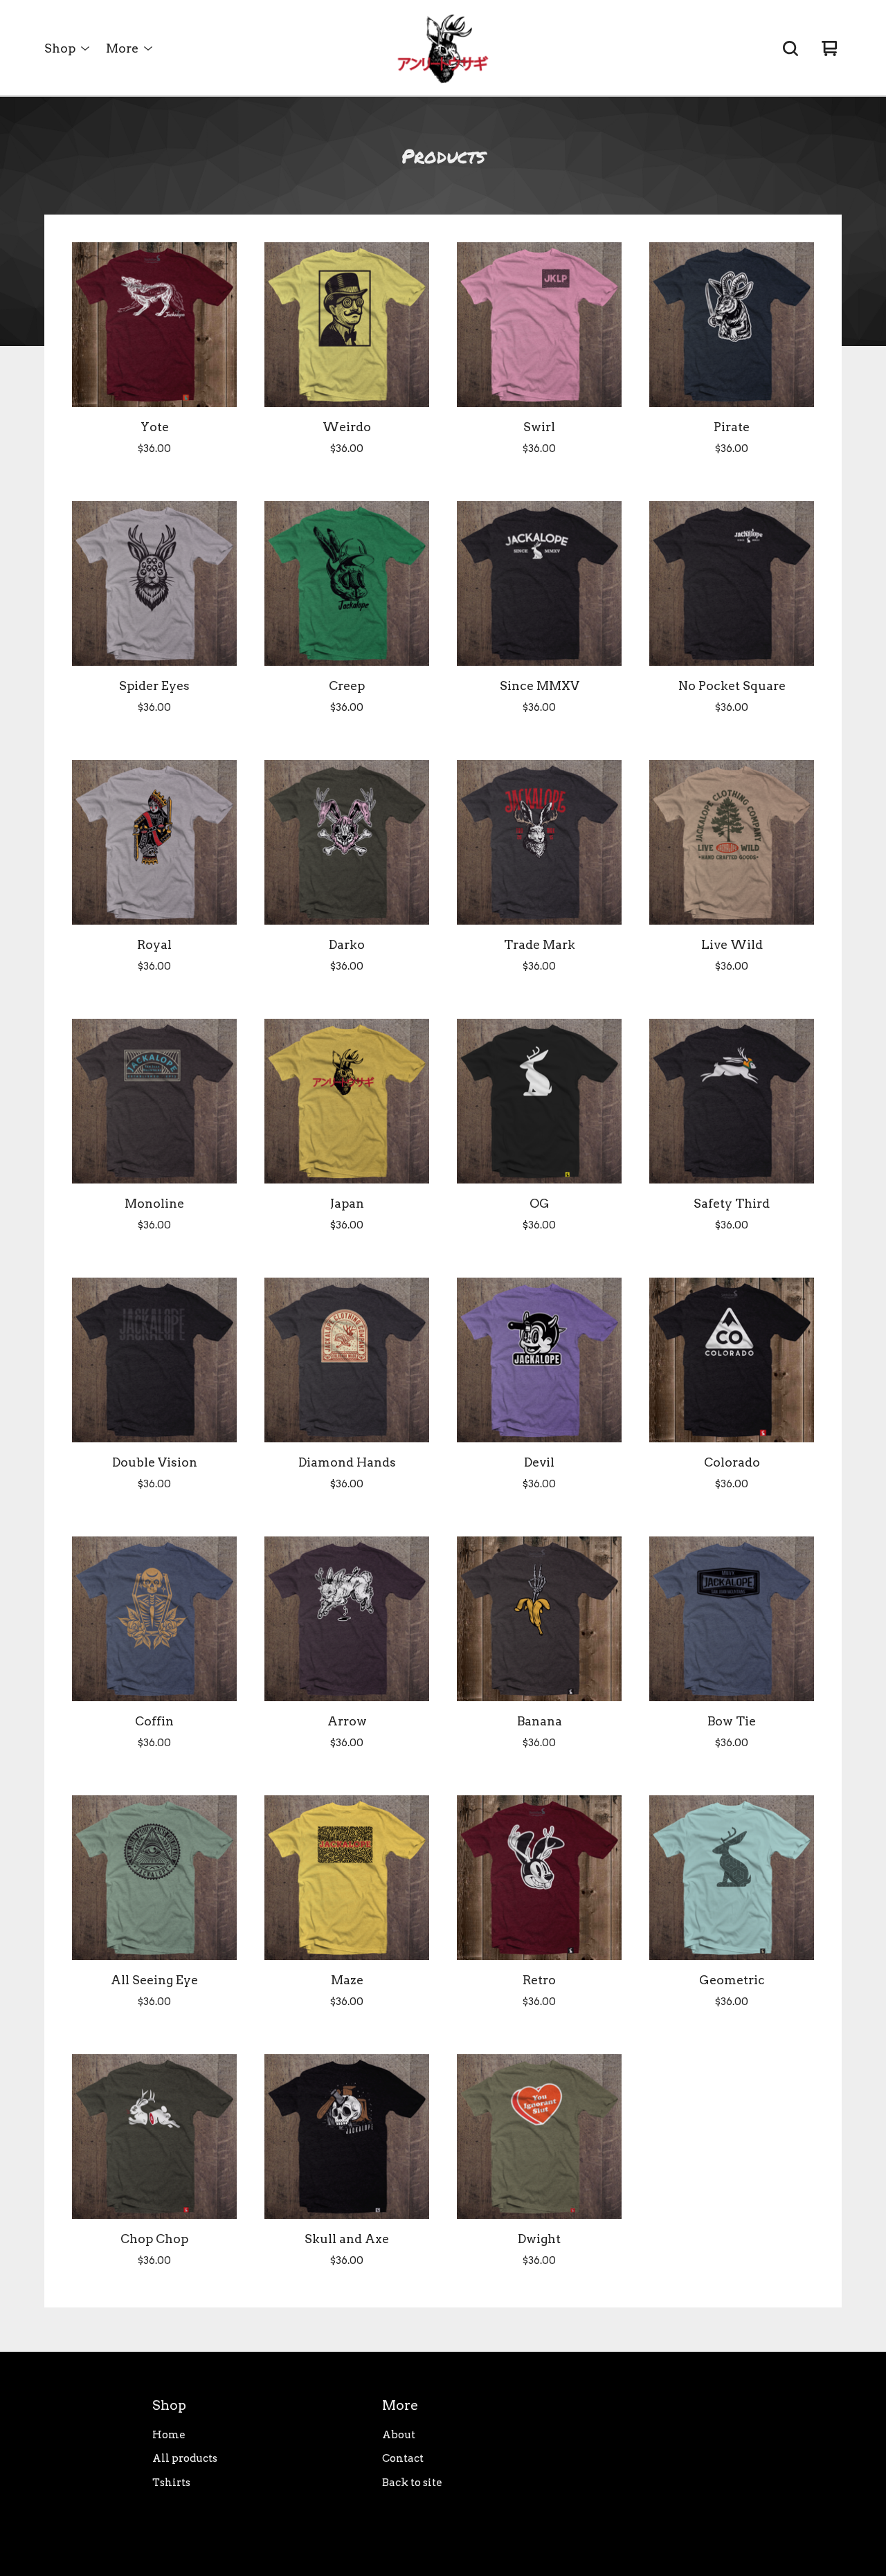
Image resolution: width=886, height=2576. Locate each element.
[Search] (790, 48)
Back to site (412, 2483)
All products (185, 2458)
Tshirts (171, 2483)
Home (169, 2435)
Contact (403, 2458)
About (399, 2435)
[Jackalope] (443, 48)
